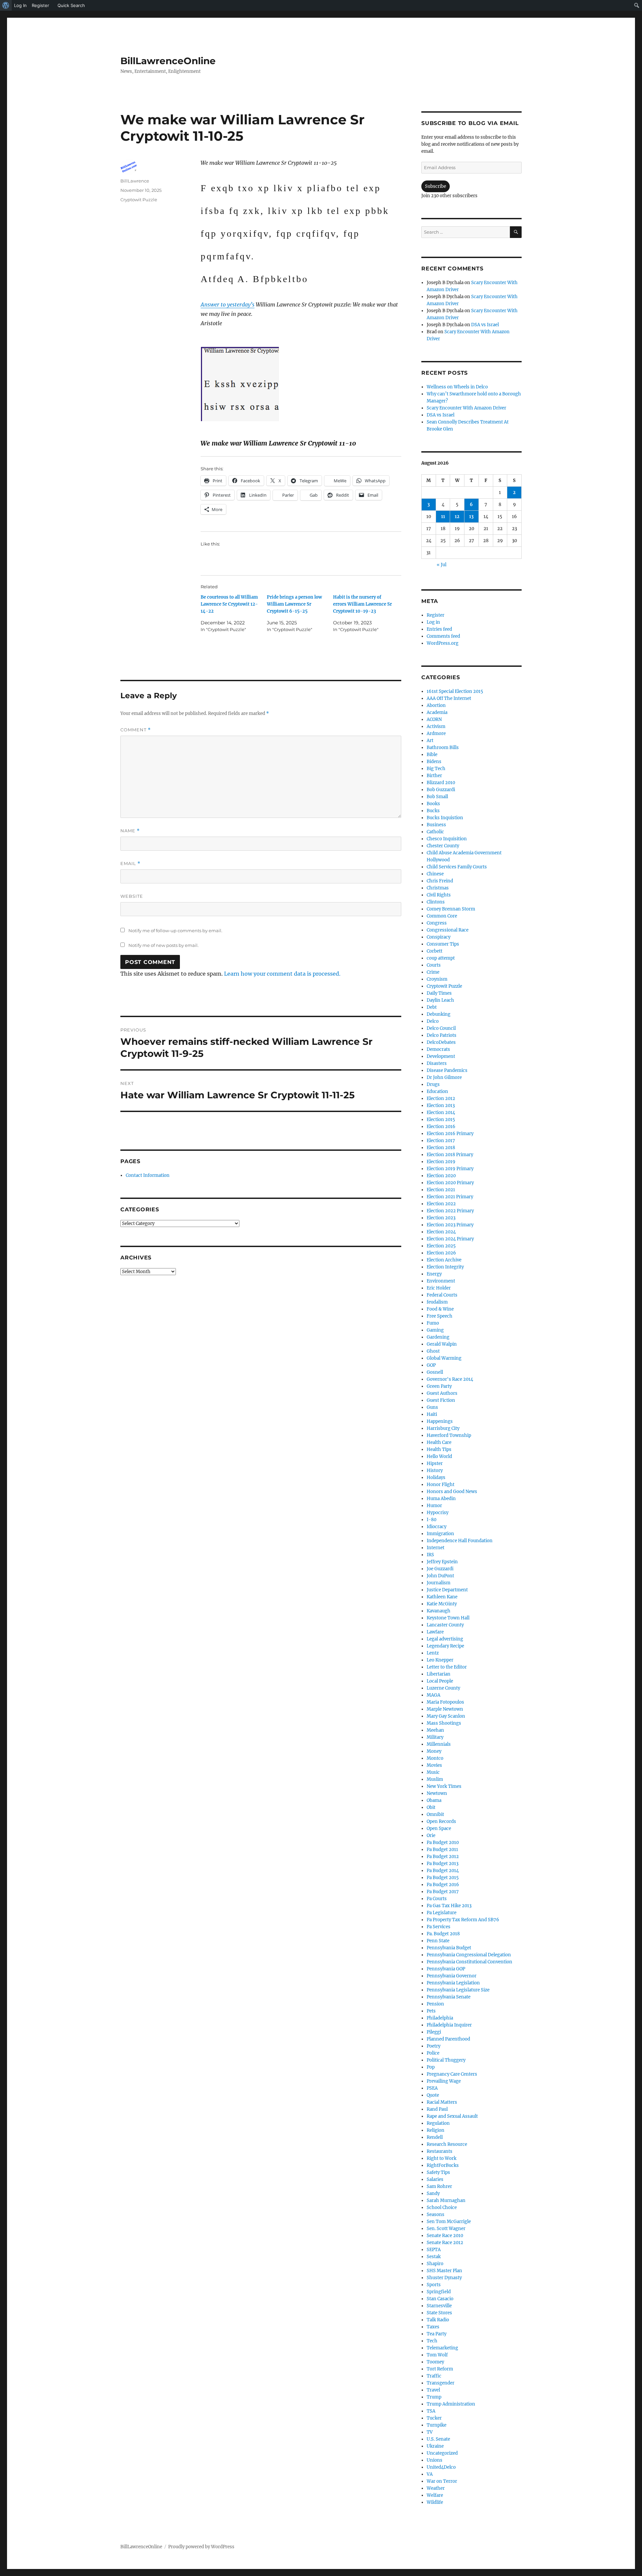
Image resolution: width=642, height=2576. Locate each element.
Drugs (433, 1084)
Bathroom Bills (443, 748)
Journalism (439, 1583)
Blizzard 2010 (441, 783)
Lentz (433, 1653)
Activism (436, 726)
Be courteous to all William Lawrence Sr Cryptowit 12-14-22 (229, 604)
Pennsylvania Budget (449, 1948)
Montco (435, 1758)
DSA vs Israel (485, 325)
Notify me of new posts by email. (164, 945)
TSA (431, 2411)
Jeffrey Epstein (442, 1562)
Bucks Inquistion (445, 818)
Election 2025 (441, 1246)
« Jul (442, 565)
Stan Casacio (440, 2299)
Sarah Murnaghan (446, 2200)
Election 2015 (441, 1120)
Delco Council (441, 1028)
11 (443, 517)
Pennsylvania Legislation (453, 1983)
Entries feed (439, 629)
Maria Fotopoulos (445, 1702)
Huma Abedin (441, 1499)
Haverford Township (449, 1435)
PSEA (432, 2088)
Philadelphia (440, 2018)
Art (430, 741)
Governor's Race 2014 (450, 1379)
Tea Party (437, 2334)
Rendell (435, 2137)
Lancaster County (445, 1625)
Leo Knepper (440, 1660)
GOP (431, 1365)
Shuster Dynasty (444, 2278)
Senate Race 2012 (445, 2243)
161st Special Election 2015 (455, 691)
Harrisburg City (443, 1428)
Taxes (433, 2327)
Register (436, 615)
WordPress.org (443, 643)
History (435, 1470)
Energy (434, 1274)
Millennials (439, 1744)
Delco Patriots (442, 1035)
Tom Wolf (437, 2355)
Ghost (433, 1351)
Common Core (442, 916)
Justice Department (447, 1590)
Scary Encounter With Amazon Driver (466, 408)
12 (457, 517)
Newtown (437, 1793)
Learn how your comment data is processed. (282, 974)
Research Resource (447, 2144)
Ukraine (435, 2446)
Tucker (434, 2418)
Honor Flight (441, 1485)
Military (435, 1737)
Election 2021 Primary (450, 1197)
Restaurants (440, 2151)
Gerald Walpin (442, 1344)
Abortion (436, 705)
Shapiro (435, 2264)
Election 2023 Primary (450, 1225)
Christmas (438, 888)
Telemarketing (442, 2348)
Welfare (435, 2495)
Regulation (438, 2123)
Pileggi (434, 2032)
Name (130, 831)
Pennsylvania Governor (452, 1976)
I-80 (432, 1520)
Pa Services (439, 1927)
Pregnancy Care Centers (452, 2074)
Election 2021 (441, 1190)
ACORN (434, 719)
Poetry (434, 2046)
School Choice (442, 2207)
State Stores (439, 2313)
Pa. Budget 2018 (443, 1934)
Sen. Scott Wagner (446, 2229)
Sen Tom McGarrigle (449, 2222)
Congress (437, 923)
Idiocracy (437, 1527)
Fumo (433, 1323)
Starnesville (439, 2306)
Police (433, 2053)
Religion (436, 2130)
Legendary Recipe (445, 1646)
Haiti (432, 1414)
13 (471, 517)
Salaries (435, 2179)
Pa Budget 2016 (443, 1885)
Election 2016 (441, 1127)
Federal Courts (442, 1295)
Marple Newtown (445, 1709)
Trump (434, 2397)
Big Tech (436, 769)
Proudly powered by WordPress (201, 2547)
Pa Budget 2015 (443, 1878)
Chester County (443, 846)
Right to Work (442, 2158)
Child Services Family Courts (457, 867)
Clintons (436, 902)
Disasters (437, 1063)
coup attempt (441, 958)
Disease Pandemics (447, 1070)
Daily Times (439, 993)
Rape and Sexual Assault (452, 2116)
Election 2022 (441, 1204)
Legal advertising (445, 1639)
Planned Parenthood (448, 2039)
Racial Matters (442, 2102)
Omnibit (435, 1814)
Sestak (434, 2257)
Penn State (438, 1941)
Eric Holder (439, 1288)
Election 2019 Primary (450, 1169)
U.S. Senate (438, 2439)
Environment (441, 1281)
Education (437, 1091)
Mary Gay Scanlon (446, 1716)
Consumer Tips (443, 944)
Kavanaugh (439, 1611)
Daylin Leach (440, 1000)
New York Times (444, 1786)
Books (433, 804)
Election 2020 (441, 1176)
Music (433, 1772)
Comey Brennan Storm (451, 909)
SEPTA (434, 2250)
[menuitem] (6, 5)
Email (130, 864)
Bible (432, 755)
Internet (436, 1548)
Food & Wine (440, 1309)
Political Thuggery (446, 2060)
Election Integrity (445, 1267)
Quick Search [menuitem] (71, 5)
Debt (432, 1007)
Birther (434, 776)
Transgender (441, 2383)
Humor (434, 1506)
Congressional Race (448, 930)
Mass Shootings (444, 1723)
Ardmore (436, 733)
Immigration (440, 1534)
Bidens (434, 762)
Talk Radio (438, 2320)
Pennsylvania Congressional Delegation (469, 1955)
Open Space (439, 1828)
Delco (433, 1021)
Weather (436, 2488)
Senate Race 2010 (445, 2236)
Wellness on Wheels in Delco (457, 387)
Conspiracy (439, 937)
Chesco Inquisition (447, 839)
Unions (435, 2460)
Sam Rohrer (439, 2186)
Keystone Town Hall (448, 1618)
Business (436, 825)
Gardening (438, 1337)
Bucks (433, 811)
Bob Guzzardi (441, 790)
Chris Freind (440, 881)
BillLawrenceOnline (168, 61)
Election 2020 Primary (450, 1183)
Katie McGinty (442, 1604)
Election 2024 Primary (450, 1239)
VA (430, 2474)
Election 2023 (441, 1218)
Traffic (434, 2376)
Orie (431, 1835)
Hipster (435, 1463)
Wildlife (435, 2502)
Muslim (435, 1779)
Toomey (435, 2362)
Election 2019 (441, 1162)
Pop (431, 2067)
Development (441, 1056)
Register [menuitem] (40, 5)
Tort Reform (440, 2369)
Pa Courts (437, 1899)
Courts (434, 965)
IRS (430, 1555)
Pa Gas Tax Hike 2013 (449, 1906)
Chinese (435, 874)
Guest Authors (442, 1393)
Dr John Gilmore (444, 1077)
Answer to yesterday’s (228, 304)
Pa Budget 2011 (442, 1850)
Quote (433, 2095)
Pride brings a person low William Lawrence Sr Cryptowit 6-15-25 (294, 604)
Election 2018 (441, 1148)
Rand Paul (437, 2109)
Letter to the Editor (447, 1667)
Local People (440, 1681)
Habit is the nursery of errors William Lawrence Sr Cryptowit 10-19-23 (362, 604)
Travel (433, 2390)
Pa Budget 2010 (443, 1843)
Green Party (439, 1386)
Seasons (436, 2215)
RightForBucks (443, 2165)
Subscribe (436, 186)
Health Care (439, 1442)
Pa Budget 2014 (443, 1871)
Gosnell (435, 1372)
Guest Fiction (441, 1400)
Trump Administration (451, 2404)
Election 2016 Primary (450, 1134)
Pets (431, 2011)
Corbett (435, 951)
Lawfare (435, 1632)
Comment (136, 730)
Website (132, 896)
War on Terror (442, 2481)
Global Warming (444, 1358)
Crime (433, 972)
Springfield (439, 2292)
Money (434, 1751)
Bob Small (437, 797)
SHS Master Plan (444, 2271)
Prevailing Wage (444, 2081)
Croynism (437, 979)
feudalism (437, 1302)
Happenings (440, 1421)
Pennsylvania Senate (449, 1997)
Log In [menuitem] (20, 5)
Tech (432, 2341)
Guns (432, 1407)
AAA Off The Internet (449, 698)
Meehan (435, 1730)
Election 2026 (441, 1253)
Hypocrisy (438, 1513)
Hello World (439, 1456)
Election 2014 (441, 1113)
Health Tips (439, 1449)
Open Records (441, 1821)
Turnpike (437, 2425)
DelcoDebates (441, 1042)
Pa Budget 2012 (443, 1857)
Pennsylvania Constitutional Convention (469, 1962)
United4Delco (441, 2467)
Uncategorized (442, 2453)
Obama (434, 1800)
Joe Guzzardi (440, 1569)
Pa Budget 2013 (443, 1864)
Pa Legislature (442, 1913)
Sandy (433, 2193)
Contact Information (148, 1175)
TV (430, 2432)
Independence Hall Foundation (460, 1541)
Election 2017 (441, 1141)
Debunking (439, 1014)
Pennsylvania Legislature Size (458, 1990)
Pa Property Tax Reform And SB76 (463, 1920)
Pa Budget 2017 (443, 1892)
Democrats (438, 1049)
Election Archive (444, 1260)
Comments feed (443, 636)
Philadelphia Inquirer (449, 2025)
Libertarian (439, 1674)
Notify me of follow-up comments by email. (175, 931)
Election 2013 (441, 1106)
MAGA (434, 1695)
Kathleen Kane (442, 1597)
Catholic (435, 832)
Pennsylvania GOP (446, 1969)
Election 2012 (441, 1098)
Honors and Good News (452, 1492)
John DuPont (440, 1576)
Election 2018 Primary (450, 1155)
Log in (433, 622)
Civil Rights (439, 895)
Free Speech (440, 1316)
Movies (434, 1765)
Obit (431, 1807)
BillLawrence (135, 181)
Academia (437, 712)
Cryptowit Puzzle (139, 200)
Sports (434, 2285)
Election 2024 (441, 1232)
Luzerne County (443, 1688)
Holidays (436, 1478)
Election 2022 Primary (450, 1211)
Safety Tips (438, 2172)
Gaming (435, 1330)
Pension (435, 2004)
